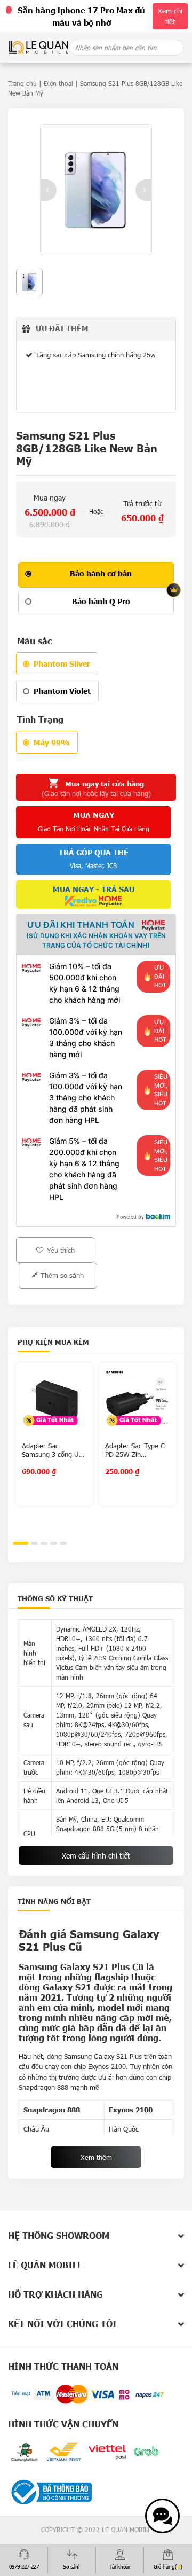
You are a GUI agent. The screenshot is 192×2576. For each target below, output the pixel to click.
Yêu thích (60, 1250)
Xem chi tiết (170, 16)
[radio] (96, 575)
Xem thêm (96, 2157)
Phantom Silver (62, 664)
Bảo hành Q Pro (101, 601)
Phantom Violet (62, 691)
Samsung (78, 2056)
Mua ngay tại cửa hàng (96, 789)
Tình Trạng (40, 719)
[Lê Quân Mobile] (39, 47)
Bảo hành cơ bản (101, 573)
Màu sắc (34, 641)
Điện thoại (58, 83)
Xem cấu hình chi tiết (96, 1856)
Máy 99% (52, 742)
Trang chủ (22, 83)
